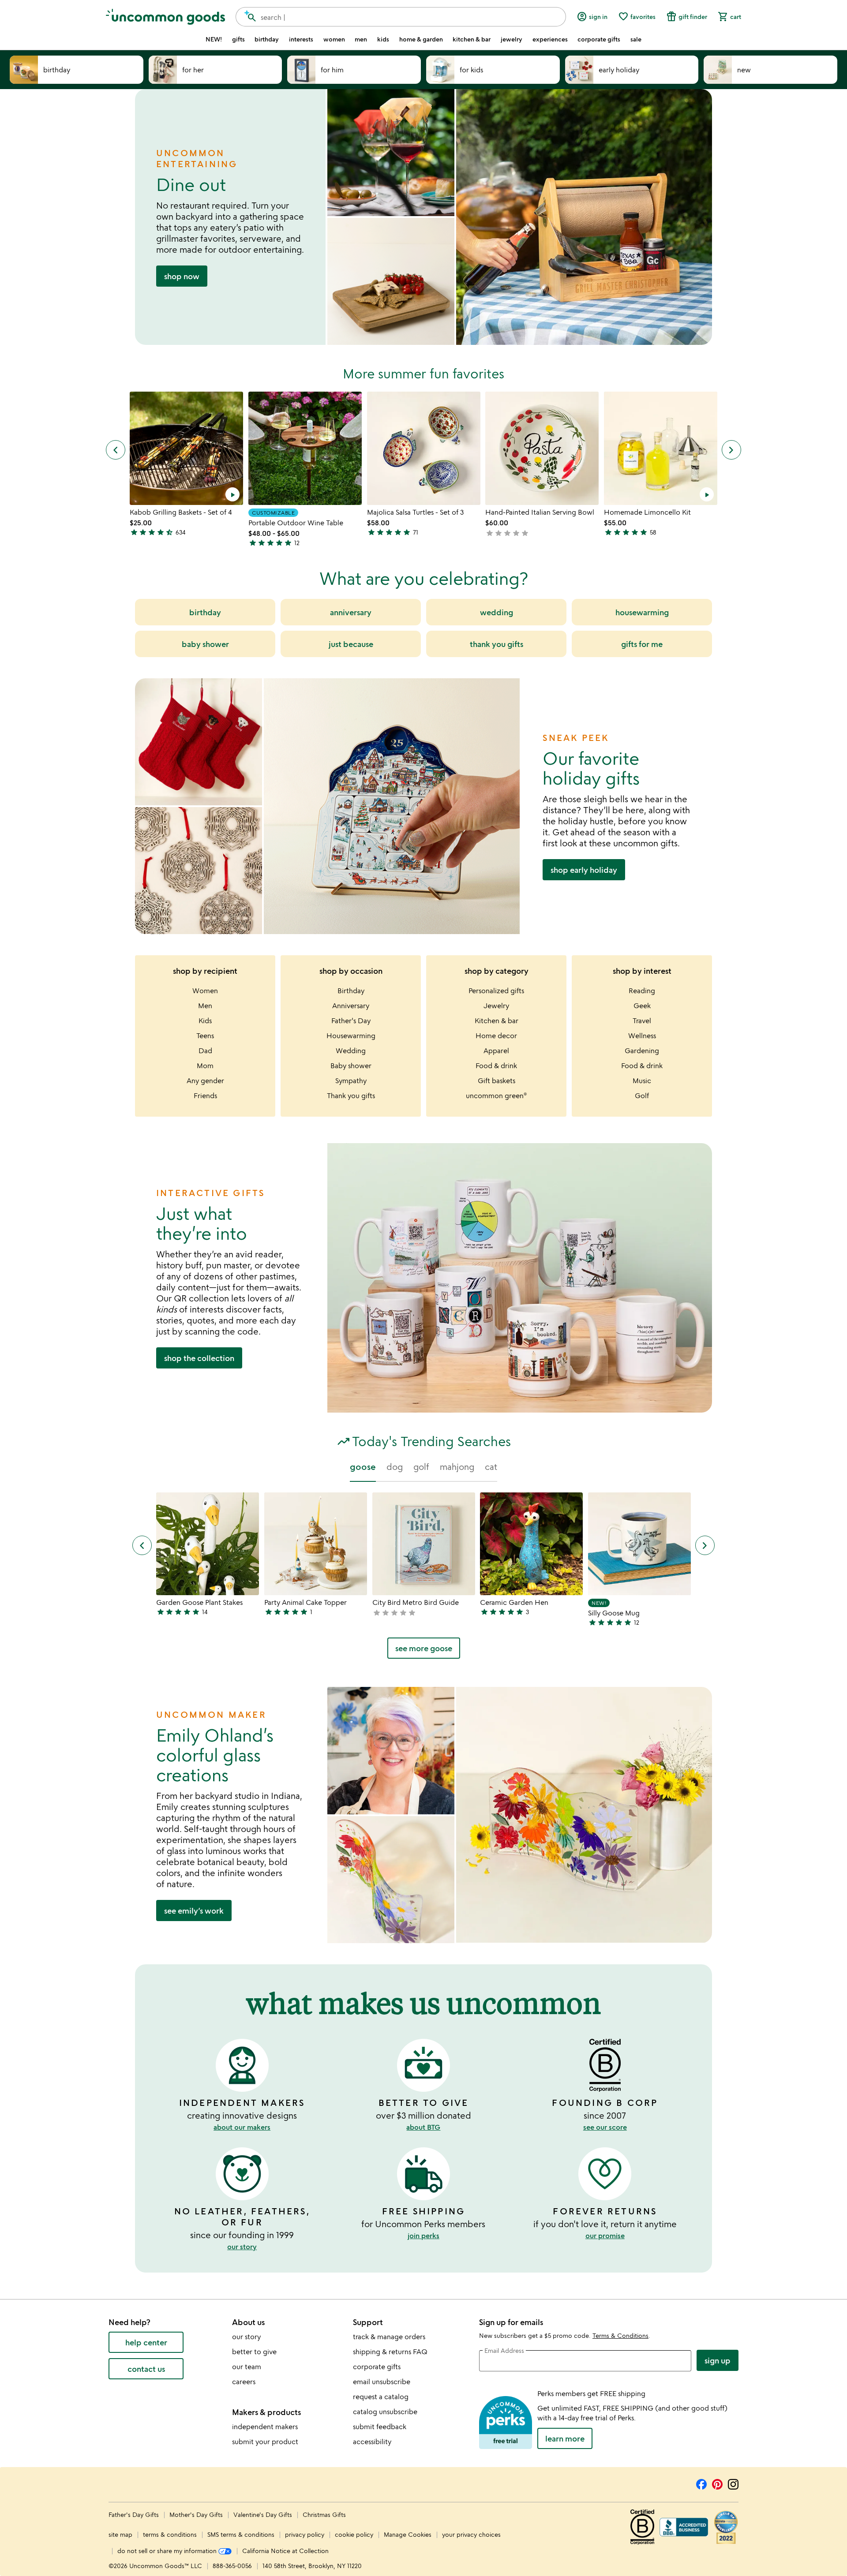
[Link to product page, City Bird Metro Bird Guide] (424, 1544)
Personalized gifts (496, 991)
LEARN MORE (565, 2438)
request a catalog (381, 2397)
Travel (642, 1021)
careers (244, 2382)
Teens (205, 1036)
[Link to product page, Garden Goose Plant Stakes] (208, 1544)
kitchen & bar (472, 39)
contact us (146, 2369)
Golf (642, 1095)
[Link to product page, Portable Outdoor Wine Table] (305, 448)
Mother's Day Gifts (197, 2514)
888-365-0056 (232, 2566)
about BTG (423, 2127)
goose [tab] (363, 1467)
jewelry (512, 39)
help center (146, 2342)
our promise (605, 2236)
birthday (267, 39)
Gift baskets (497, 1080)
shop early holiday (584, 870)
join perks (423, 2236)
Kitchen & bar (497, 1021)
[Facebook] (701, 2483)
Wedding (351, 1051)
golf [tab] (421, 1467)
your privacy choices (471, 2534)
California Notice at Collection (285, 2551)
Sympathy (351, 1080)
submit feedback (380, 2426)
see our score (605, 2127)
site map (120, 2534)
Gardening (642, 1051)
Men (205, 1006)
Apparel (496, 1051)
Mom (205, 1066)
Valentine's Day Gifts (264, 2514)
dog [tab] (395, 1467)
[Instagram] (733, 2483)
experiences (550, 39)
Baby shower (351, 1066)
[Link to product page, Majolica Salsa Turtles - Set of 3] (424, 448)
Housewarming (351, 1036)
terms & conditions (170, 2534)
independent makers (265, 2426)
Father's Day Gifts (135, 2514)
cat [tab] (491, 1467)
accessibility (372, 2441)
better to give (254, 2352)
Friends (205, 1095)
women (334, 39)
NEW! (214, 39)
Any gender (205, 1080)
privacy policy (305, 2534)
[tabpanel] (423, 1579)
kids (383, 39)
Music (642, 1080)
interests (301, 39)
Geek (642, 1006)
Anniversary (351, 1006)
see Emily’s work (194, 1911)
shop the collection (199, 1358)
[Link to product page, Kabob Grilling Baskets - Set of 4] (186, 448)
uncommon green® (496, 1095)
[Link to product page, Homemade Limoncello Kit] (661, 448)
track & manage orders (389, 2337)
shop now (182, 276)
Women (205, 991)
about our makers (242, 2127)
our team (247, 2367)
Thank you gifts (351, 1095)
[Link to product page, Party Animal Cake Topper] (316, 1544)
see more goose (424, 1648)
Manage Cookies (408, 2534)
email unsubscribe (382, 2382)
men (361, 39)
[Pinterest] (717, 2483)
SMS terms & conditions (241, 2534)
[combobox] (401, 17)
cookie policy (354, 2534)
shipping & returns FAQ (390, 2352)
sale (636, 39)
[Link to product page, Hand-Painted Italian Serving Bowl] (542, 448)
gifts (238, 39)
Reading (642, 991)
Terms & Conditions (620, 2335)
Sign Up (718, 2360)
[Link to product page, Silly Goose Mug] (639, 1544)
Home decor (496, 1036)
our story (242, 2247)
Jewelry (496, 1006)
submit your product (265, 2441)
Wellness (642, 1036)
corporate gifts (599, 39)
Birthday (351, 991)
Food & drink (496, 1066)
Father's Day (351, 1021)
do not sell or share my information (168, 2551)
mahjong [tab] (457, 1467)
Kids (205, 1021)
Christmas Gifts (324, 2514)
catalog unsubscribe (385, 2411)
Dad (205, 1051)
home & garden (421, 39)
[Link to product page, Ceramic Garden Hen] (531, 1544)
